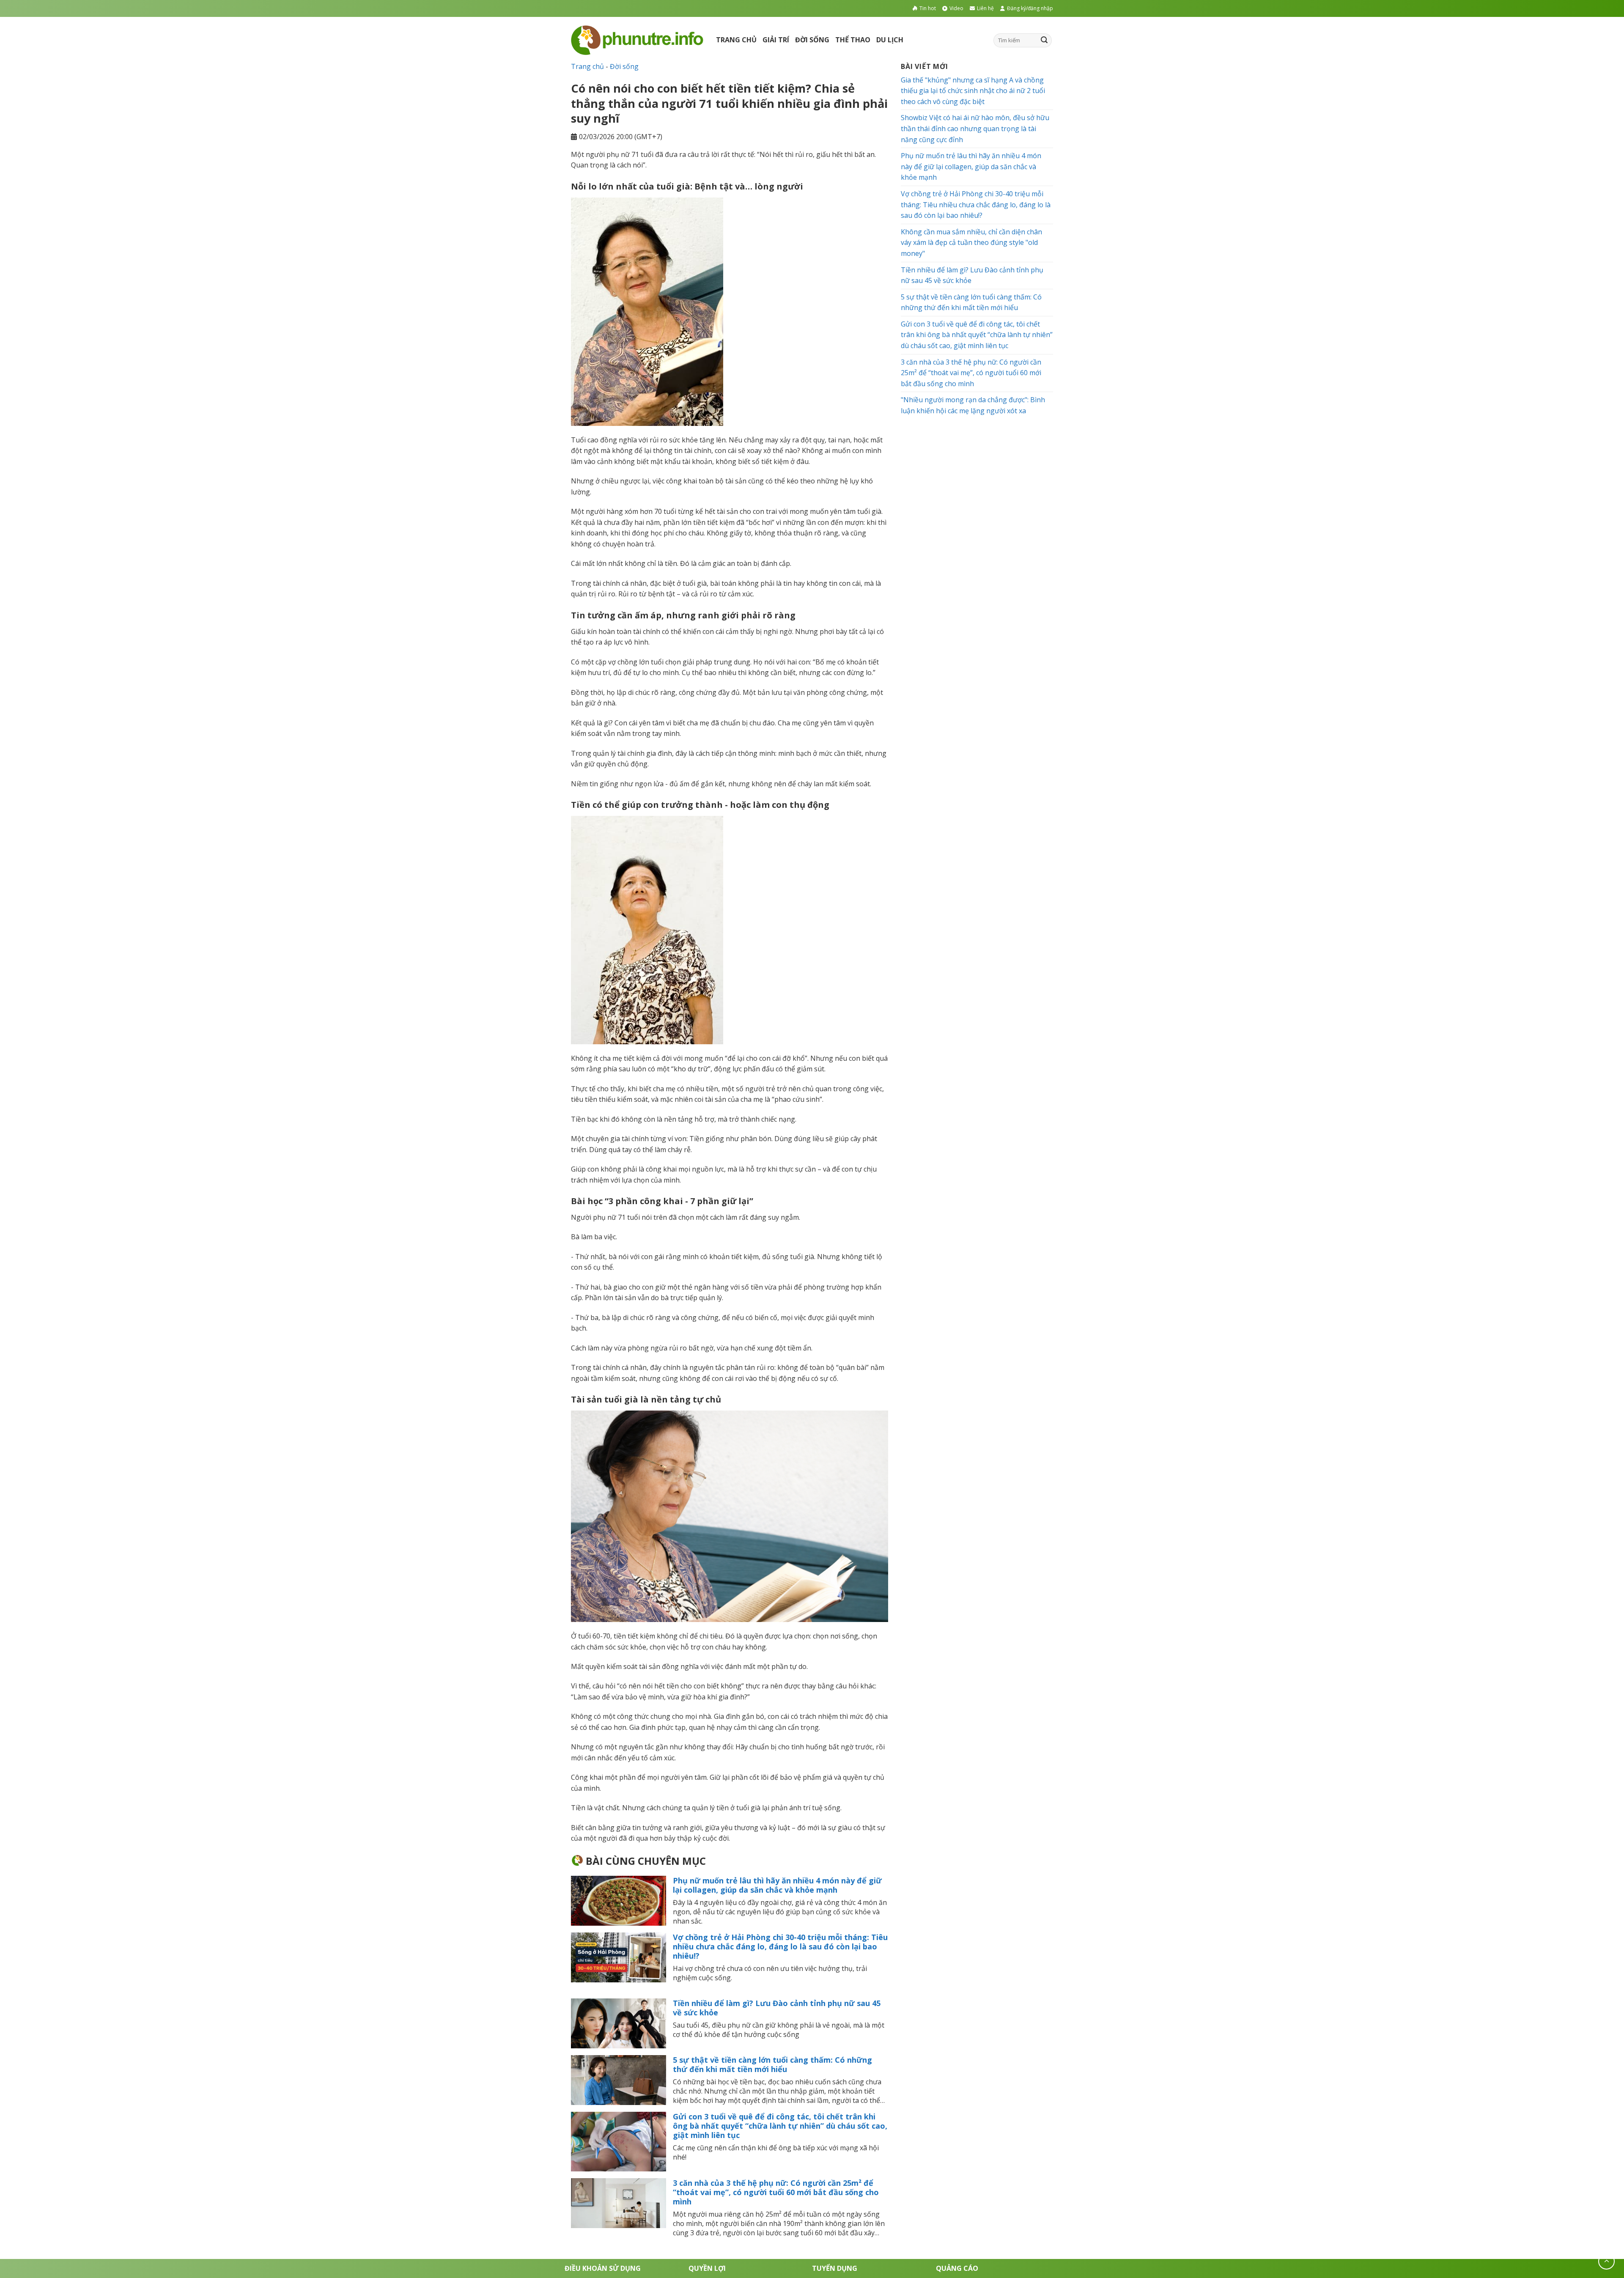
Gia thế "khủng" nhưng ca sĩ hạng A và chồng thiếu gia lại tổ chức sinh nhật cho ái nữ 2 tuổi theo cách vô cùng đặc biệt (973, 91)
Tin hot (928, 8)
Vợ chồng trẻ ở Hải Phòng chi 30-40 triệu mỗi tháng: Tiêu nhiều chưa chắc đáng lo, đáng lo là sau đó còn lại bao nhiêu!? (780, 1946)
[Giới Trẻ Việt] (637, 40)
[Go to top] (1606, 2261)
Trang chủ (736, 40)
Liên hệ (985, 8)
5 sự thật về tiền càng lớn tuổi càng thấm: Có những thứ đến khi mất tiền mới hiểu (772, 2064)
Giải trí (776, 40)
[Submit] (1044, 40)
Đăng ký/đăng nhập (1030, 8)
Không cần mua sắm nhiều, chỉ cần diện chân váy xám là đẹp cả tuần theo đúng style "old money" (971, 243)
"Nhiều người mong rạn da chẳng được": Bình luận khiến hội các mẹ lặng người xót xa (973, 406)
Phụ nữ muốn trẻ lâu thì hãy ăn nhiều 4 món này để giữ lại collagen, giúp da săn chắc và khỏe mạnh (777, 1885)
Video (956, 8)
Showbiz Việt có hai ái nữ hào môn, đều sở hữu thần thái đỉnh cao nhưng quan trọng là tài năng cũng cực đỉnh (975, 128)
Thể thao (853, 40)
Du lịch (890, 40)
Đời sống (812, 40)
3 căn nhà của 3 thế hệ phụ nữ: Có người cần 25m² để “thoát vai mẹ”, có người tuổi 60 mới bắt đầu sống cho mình (776, 2192)
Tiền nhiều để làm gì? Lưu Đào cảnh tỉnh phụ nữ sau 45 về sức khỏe (777, 2008)
